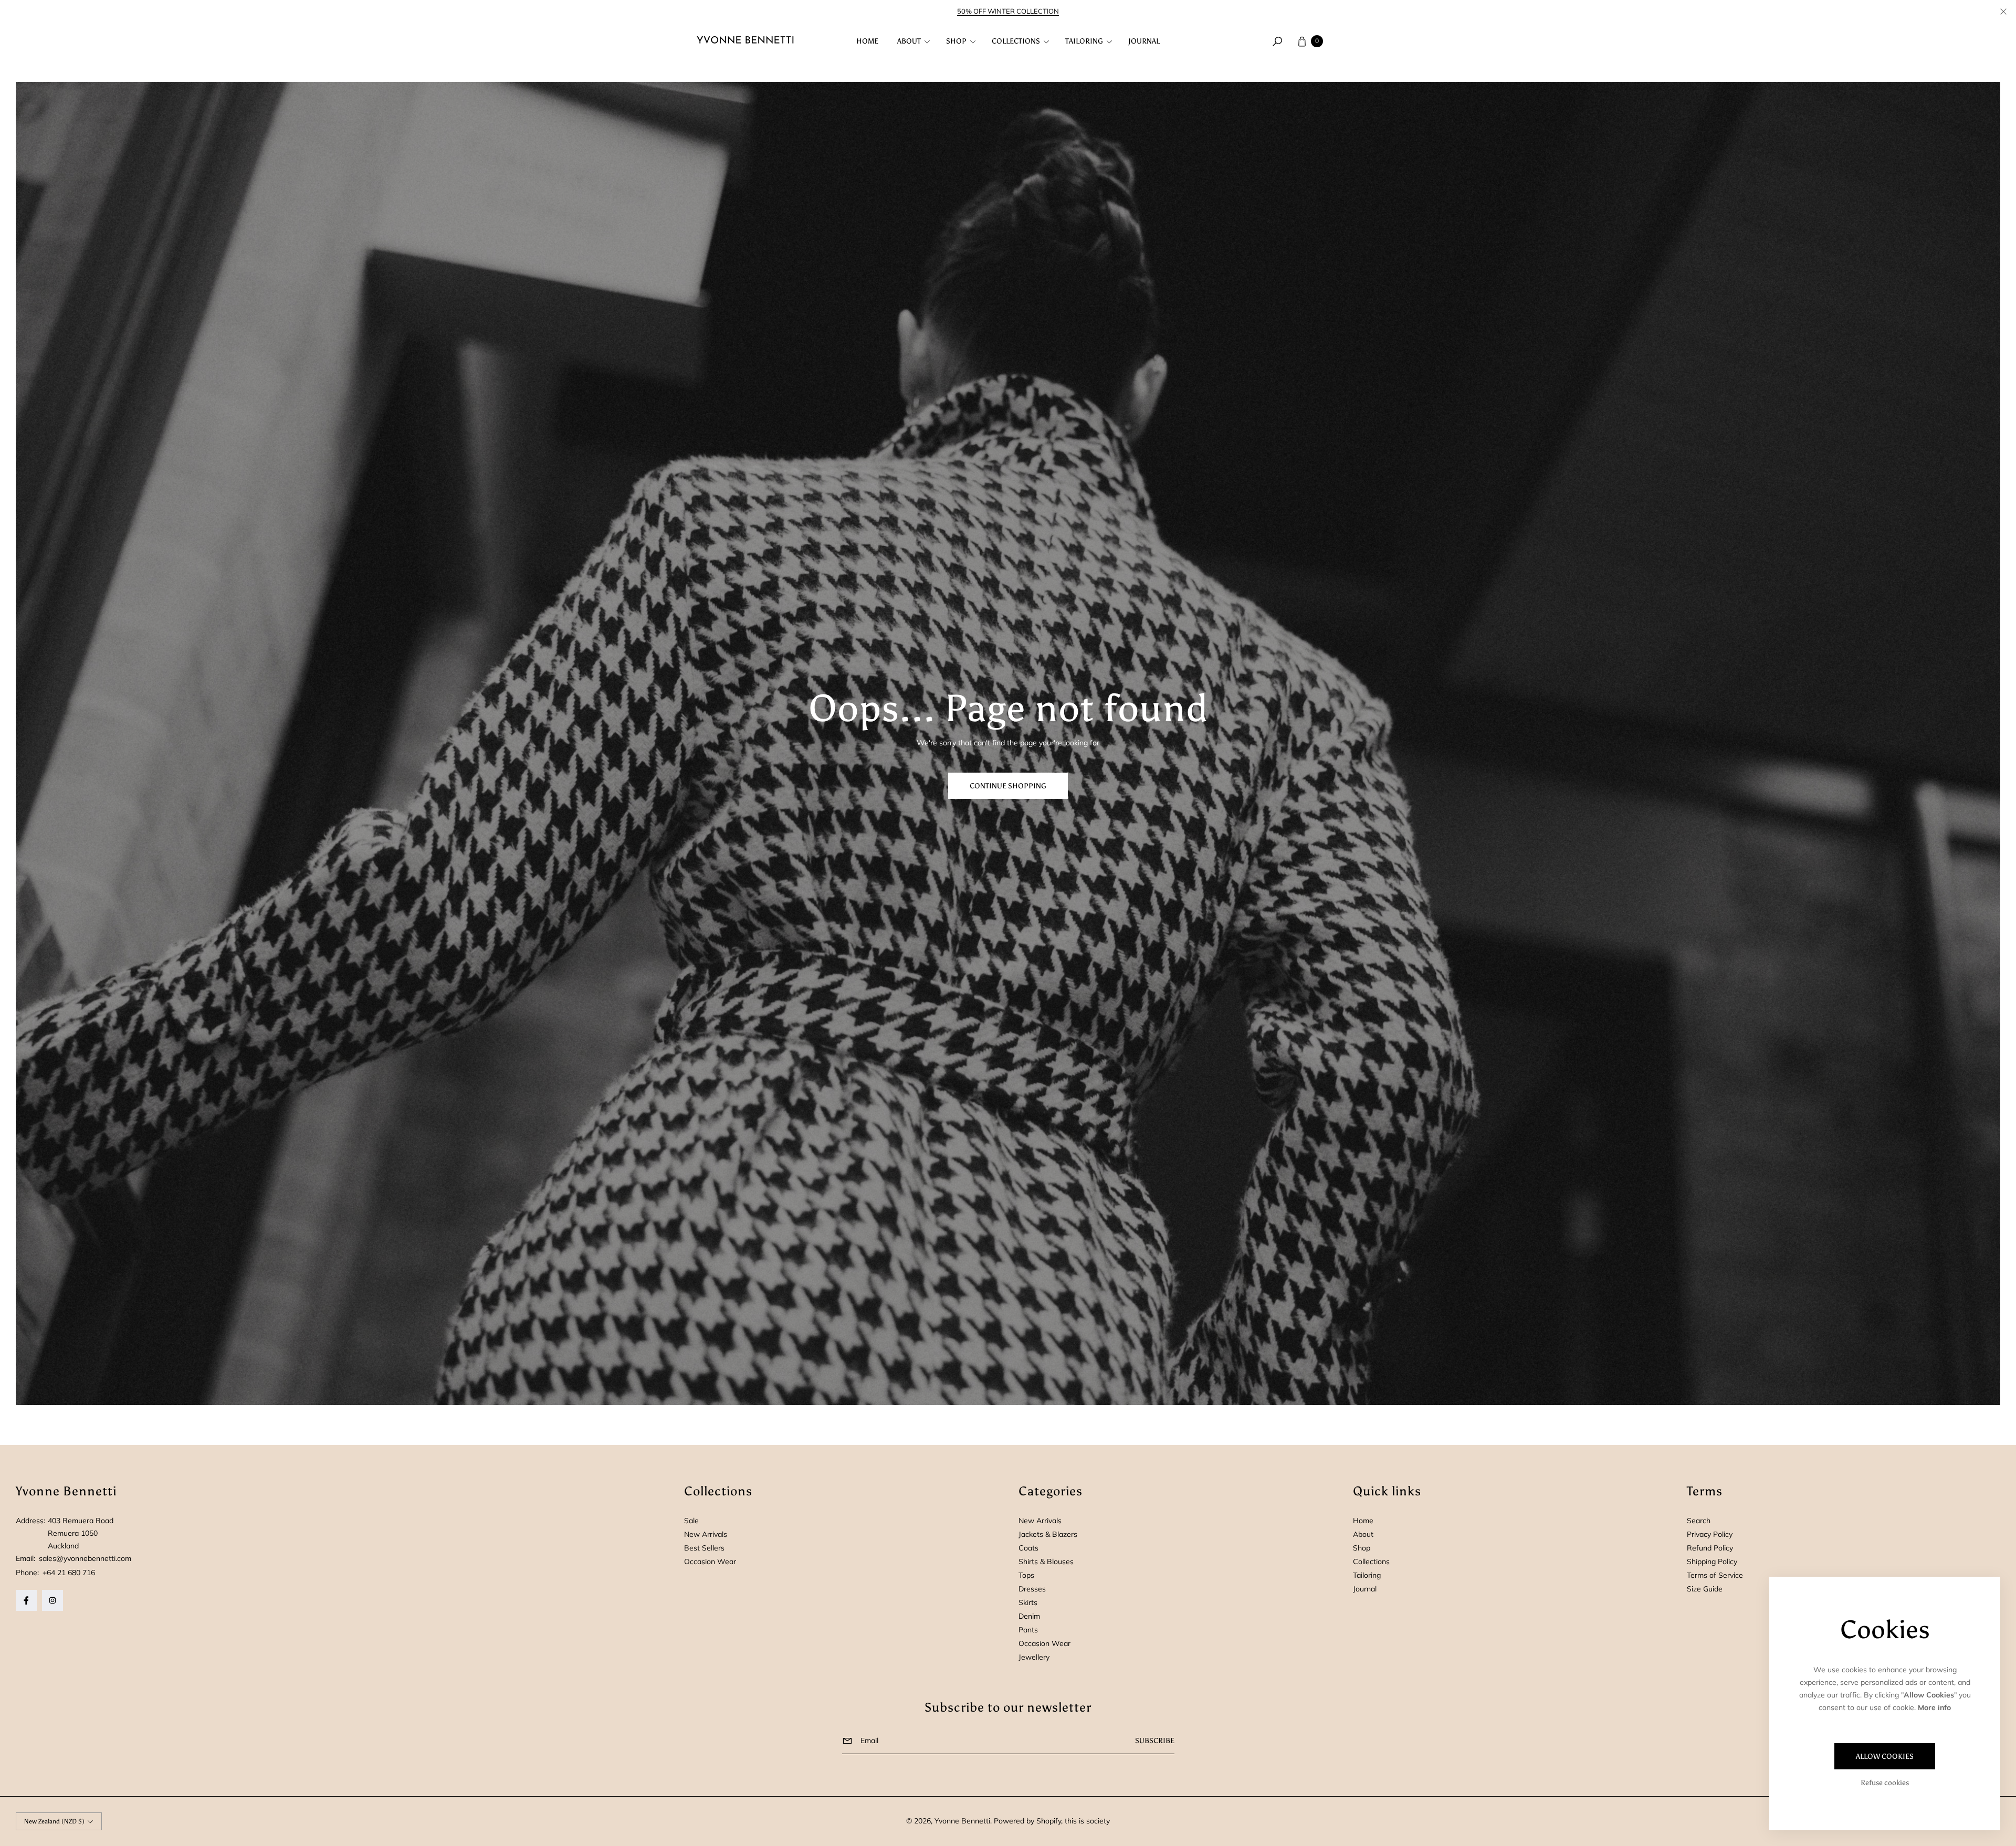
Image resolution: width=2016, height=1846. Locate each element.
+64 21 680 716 (69, 1573)
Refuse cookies (1885, 1783)
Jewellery (1034, 1657)
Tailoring (1367, 1575)
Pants (1028, 1630)
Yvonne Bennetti (962, 1821)
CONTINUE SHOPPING (1008, 786)
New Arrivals (706, 1534)
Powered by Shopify (1027, 1821)
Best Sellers (704, 1548)
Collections (1371, 1562)
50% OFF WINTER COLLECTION (1008, 11)
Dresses (1032, 1589)
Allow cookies (1885, 1757)
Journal (1365, 1589)
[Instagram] (52, 1600)
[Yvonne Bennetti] (745, 41)
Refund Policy (1710, 1548)
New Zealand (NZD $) (54, 1821)
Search (1699, 1521)
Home (1363, 1521)
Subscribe (1155, 1741)
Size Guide (1705, 1589)
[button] (912, 41)
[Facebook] (26, 1600)
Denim (1029, 1616)
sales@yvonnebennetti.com (84, 1558)
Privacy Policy (1710, 1534)
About (1363, 1534)
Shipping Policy (1712, 1562)
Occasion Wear (710, 1562)
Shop (1362, 1548)
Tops (1026, 1575)
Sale (691, 1521)
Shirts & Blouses (1046, 1562)
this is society (1087, 1821)
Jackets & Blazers (1048, 1534)
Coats (1028, 1548)
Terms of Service (1715, 1575)
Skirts (1028, 1602)
